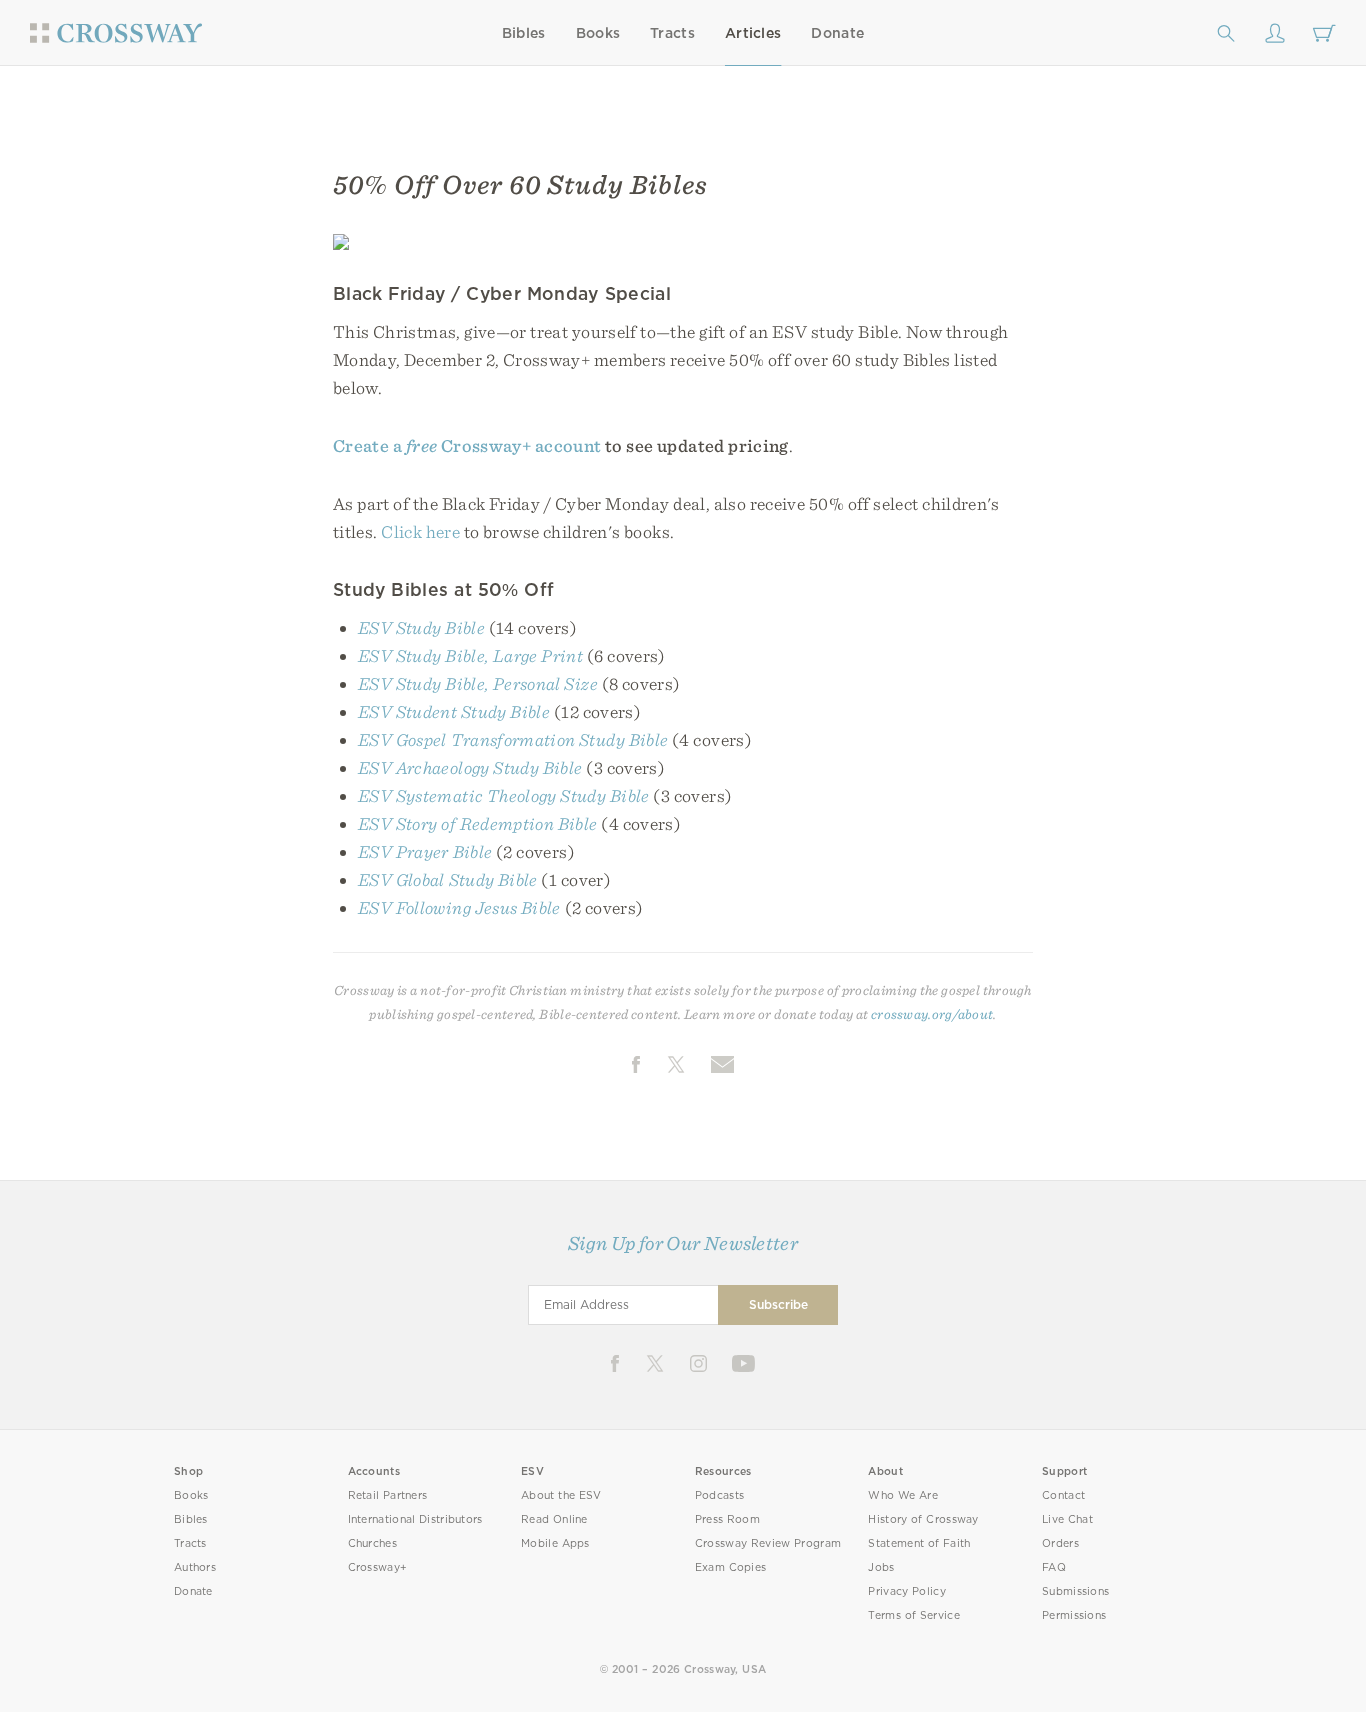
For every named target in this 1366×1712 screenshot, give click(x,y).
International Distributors (415, 1519)
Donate (837, 33)
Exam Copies (731, 1567)
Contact (1063, 1495)
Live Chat (1067, 1519)
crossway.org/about (932, 1014)
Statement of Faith (919, 1543)
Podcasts (719, 1495)
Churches (372, 1543)
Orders (1060, 1543)
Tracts (672, 33)
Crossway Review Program (768, 1543)
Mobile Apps (555, 1543)
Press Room (727, 1519)
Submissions (1075, 1591)
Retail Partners (388, 1495)
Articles (753, 33)
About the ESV (561, 1495)
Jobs (881, 1567)
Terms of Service (913, 1615)
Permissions (1074, 1615)
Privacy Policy (907, 1591)
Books (598, 33)
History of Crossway (923, 1519)
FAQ (1054, 1567)
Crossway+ (378, 1567)
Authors (195, 1567)
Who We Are (903, 1495)
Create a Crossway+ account (467, 445)
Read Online (554, 1519)
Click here (420, 531)
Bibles (524, 33)
